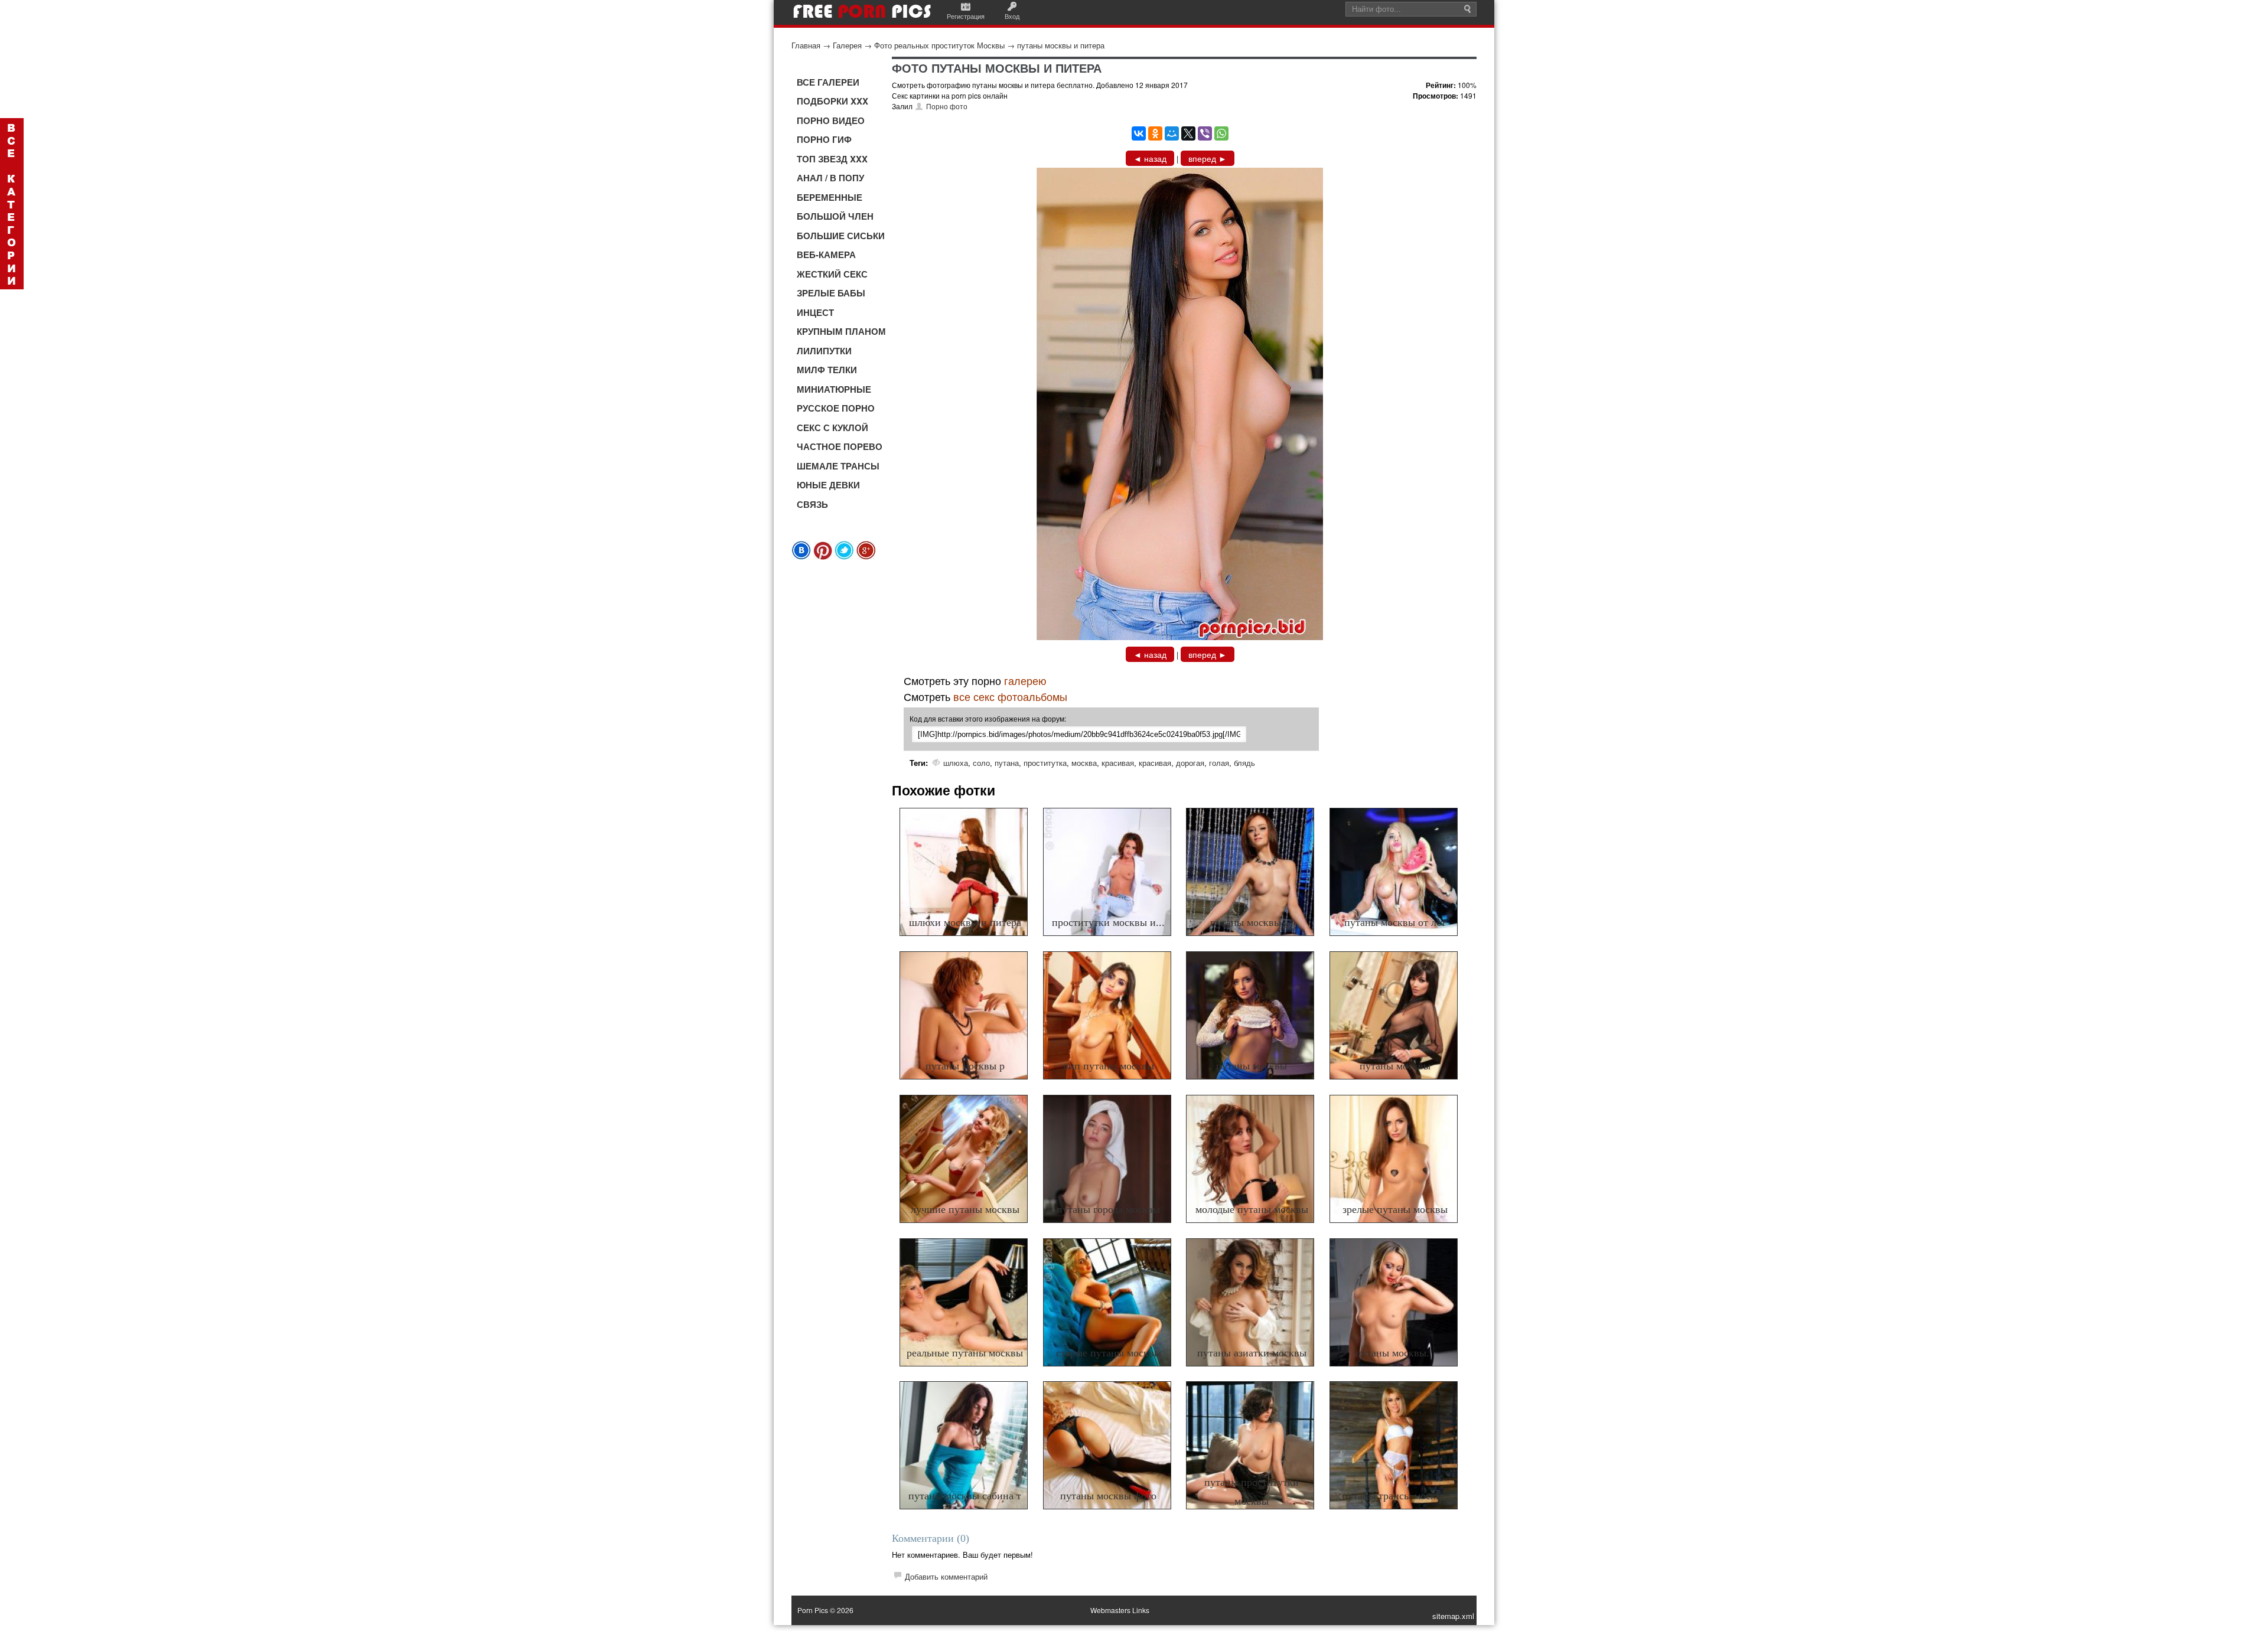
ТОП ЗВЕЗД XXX (832, 159)
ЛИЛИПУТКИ (824, 351)
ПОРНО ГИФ (824, 139)
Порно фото (947, 106)
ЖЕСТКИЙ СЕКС (832, 274)
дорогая (1190, 763)
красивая (1118, 763)
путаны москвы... (1395, 1353)
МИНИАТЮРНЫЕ (834, 389)
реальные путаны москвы (965, 1353)
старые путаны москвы (1109, 1353)
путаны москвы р (965, 1066)
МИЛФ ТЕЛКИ (827, 370)
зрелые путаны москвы (1395, 1209)
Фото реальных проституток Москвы (939, 45)
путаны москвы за (1252, 922)
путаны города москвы (1108, 1209)
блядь (1244, 763)
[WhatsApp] (1221, 133)
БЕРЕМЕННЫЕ (830, 197)
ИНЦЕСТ (815, 312)
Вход (1012, 16)
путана (1007, 763)
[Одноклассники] (1155, 133)
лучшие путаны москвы (965, 1209)
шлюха (956, 763)
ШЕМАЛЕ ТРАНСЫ (838, 466)
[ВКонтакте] (1139, 133)
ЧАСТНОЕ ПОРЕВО (840, 446)
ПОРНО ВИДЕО (831, 120)
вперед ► (1208, 158)
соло (981, 763)
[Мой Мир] (1172, 133)
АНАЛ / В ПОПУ (830, 178)
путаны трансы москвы (1395, 1496)
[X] (1188, 133)
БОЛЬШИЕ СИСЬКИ (841, 236)
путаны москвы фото (1108, 1496)
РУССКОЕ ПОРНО (836, 408)
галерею (1025, 680)
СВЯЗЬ (812, 504)
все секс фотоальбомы (1010, 696)
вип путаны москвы (1109, 1066)
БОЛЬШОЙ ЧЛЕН (835, 216)
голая (1219, 763)
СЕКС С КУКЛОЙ (832, 428)
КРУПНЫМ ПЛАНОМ (841, 331)
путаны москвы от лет (1395, 922)
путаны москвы (1252, 1066)
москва (1084, 763)
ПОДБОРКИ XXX (832, 101)
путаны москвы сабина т (965, 1496)
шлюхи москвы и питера (965, 922)
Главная (806, 45)
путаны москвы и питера (1061, 45)
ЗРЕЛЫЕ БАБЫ (831, 293)
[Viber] (1205, 133)
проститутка (1045, 763)
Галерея (847, 45)
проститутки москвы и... (1108, 922)
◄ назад (1150, 158)
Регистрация (966, 16)
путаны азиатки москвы (1252, 1353)
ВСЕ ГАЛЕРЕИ (828, 82)
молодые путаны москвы (1252, 1209)
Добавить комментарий (946, 1576)
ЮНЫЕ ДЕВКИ (828, 485)
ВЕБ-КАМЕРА (826, 255)
